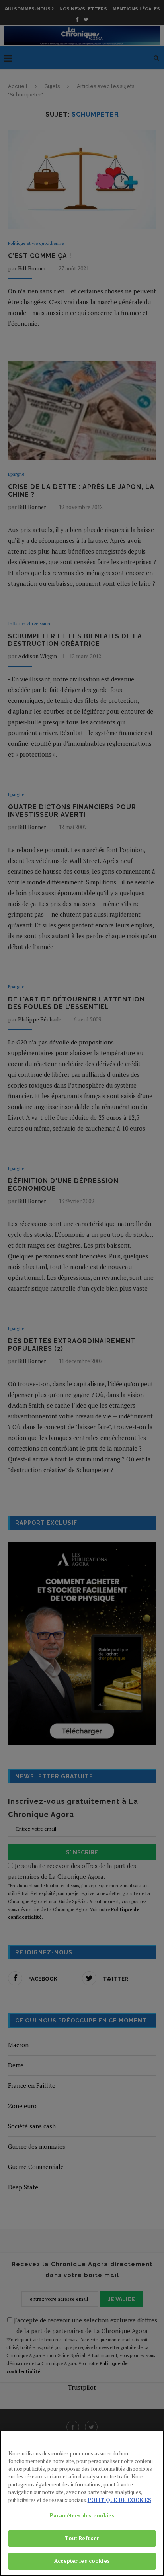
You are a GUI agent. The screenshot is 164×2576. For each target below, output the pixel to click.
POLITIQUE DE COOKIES (119, 2500)
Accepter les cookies (82, 2561)
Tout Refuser (82, 2538)
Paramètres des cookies (82, 2515)
